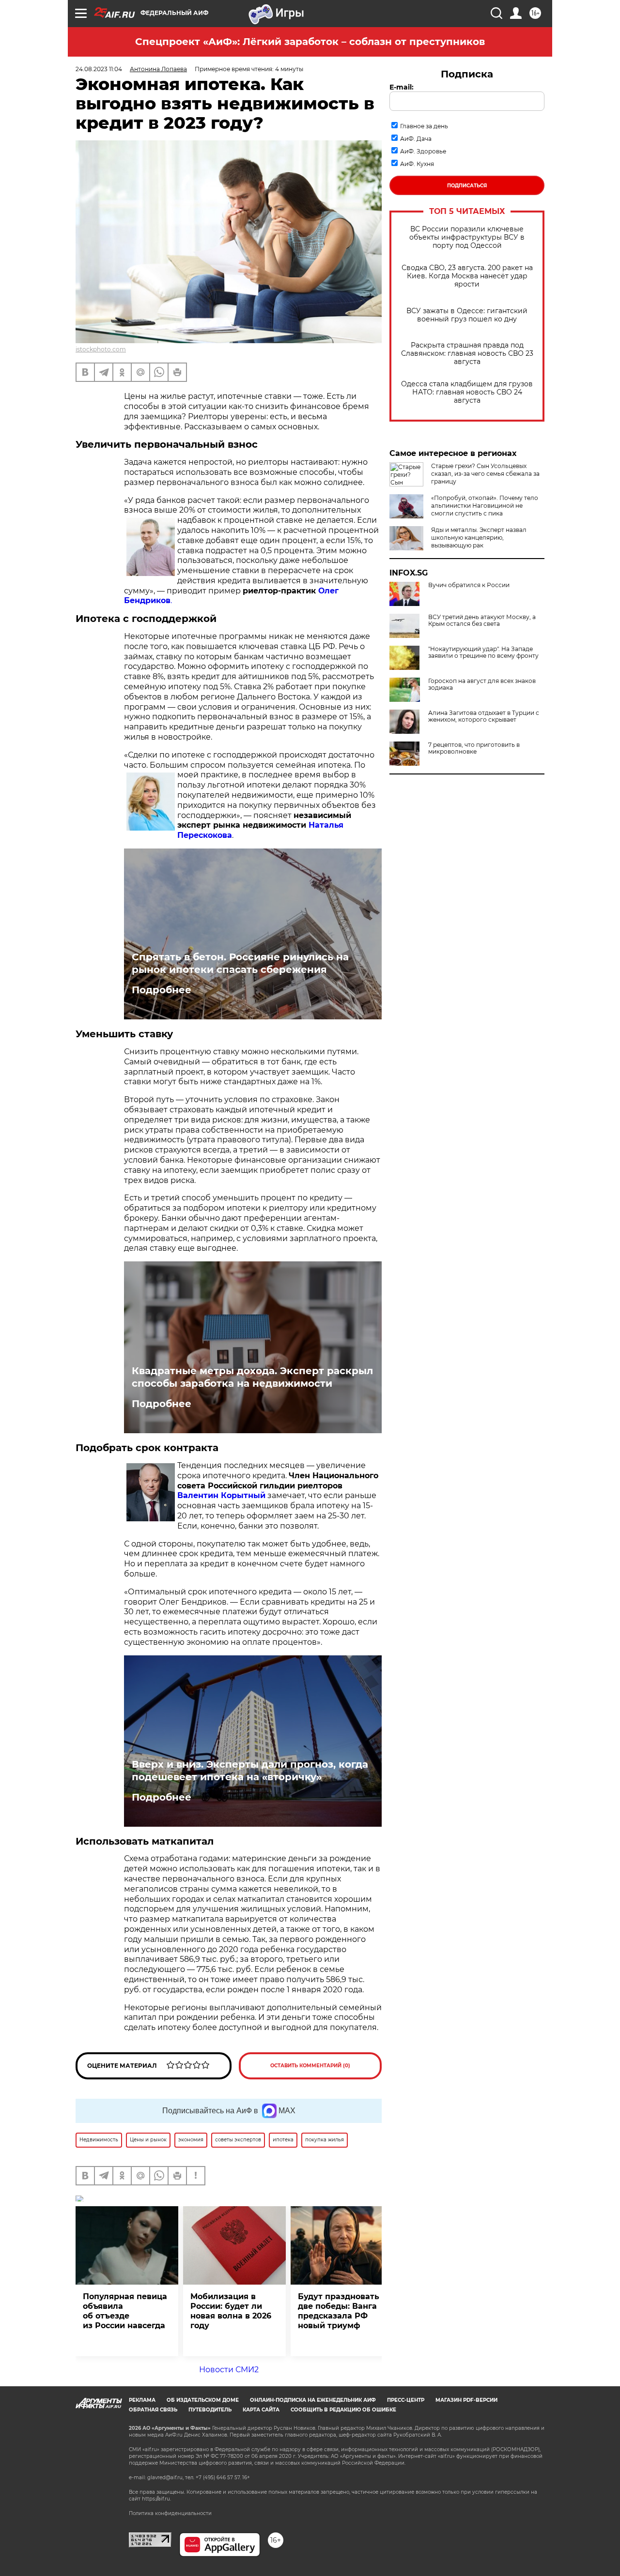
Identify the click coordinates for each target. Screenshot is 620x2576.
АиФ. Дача (416, 139)
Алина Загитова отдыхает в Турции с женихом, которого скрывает (484, 716)
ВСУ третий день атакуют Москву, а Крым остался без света (482, 621)
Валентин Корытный (221, 1495)
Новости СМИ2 (229, 2370)
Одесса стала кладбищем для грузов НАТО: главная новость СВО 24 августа (467, 392)
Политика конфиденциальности (170, 2513)
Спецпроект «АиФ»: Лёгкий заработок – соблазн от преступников (310, 42)
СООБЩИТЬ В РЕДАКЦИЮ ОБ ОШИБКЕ (343, 2410)
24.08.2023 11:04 (99, 69)
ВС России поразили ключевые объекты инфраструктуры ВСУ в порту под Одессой (467, 237)
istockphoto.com (101, 349)
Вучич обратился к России (469, 585)
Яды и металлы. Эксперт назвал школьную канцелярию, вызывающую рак (479, 538)
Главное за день (424, 126)
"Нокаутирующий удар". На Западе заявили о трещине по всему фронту (483, 652)
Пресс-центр (406, 2400)
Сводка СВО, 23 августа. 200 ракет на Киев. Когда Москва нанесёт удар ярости (467, 276)
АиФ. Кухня (417, 164)
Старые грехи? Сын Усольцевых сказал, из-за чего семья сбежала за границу (485, 474)
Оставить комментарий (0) (310, 2066)
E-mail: (402, 87)
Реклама (142, 2400)
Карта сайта (261, 2410)
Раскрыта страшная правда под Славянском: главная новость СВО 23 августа (467, 354)
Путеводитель (210, 2410)
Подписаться (467, 186)
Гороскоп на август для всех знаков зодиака (482, 684)
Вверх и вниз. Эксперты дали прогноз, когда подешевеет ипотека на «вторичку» (250, 1771)
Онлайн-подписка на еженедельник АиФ (313, 2400)
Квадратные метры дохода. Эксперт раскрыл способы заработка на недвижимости (252, 1377)
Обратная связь (153, 2410)
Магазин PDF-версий (466, 2400)
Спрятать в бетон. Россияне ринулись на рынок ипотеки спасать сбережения (240, 963)
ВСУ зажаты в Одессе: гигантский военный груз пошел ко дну (467, 315)
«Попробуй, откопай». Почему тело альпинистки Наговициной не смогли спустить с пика (485, 506)
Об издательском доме (203, 2400)
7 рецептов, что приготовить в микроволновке (474, 748)
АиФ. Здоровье (423, 151)
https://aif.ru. (156, 2499)
